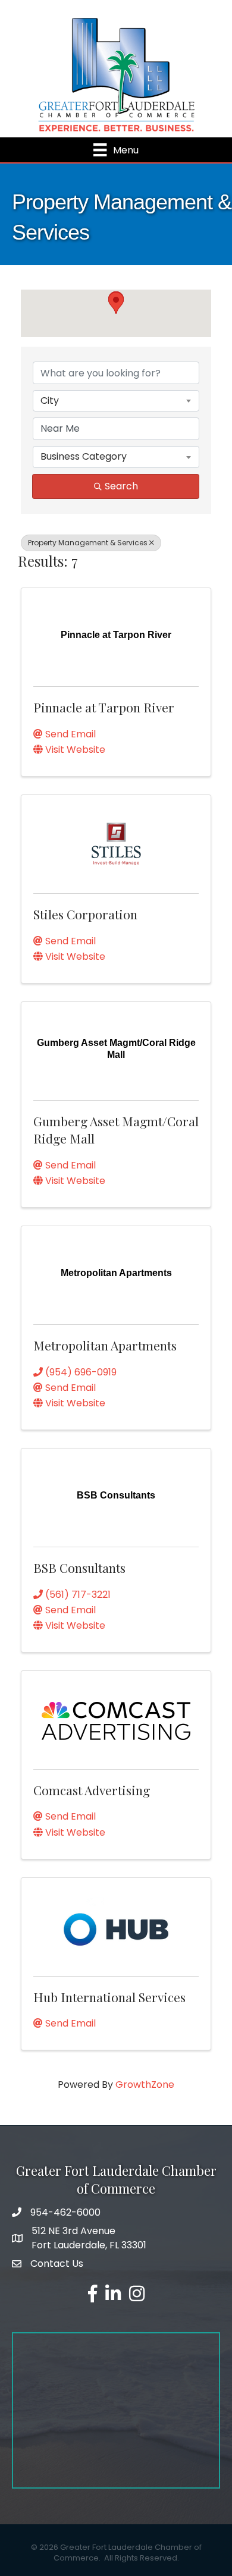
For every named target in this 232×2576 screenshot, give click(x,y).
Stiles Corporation (85, 914)
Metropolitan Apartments (105, 1345)
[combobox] (116, 401)
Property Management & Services (88, 543)
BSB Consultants (79, 1567)
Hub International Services (109, 1997)
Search (121, 486)
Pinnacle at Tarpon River (104, 707)
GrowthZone (145, 2085)
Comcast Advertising (92, 1790)
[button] (116, 303)
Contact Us (57, 2264)
